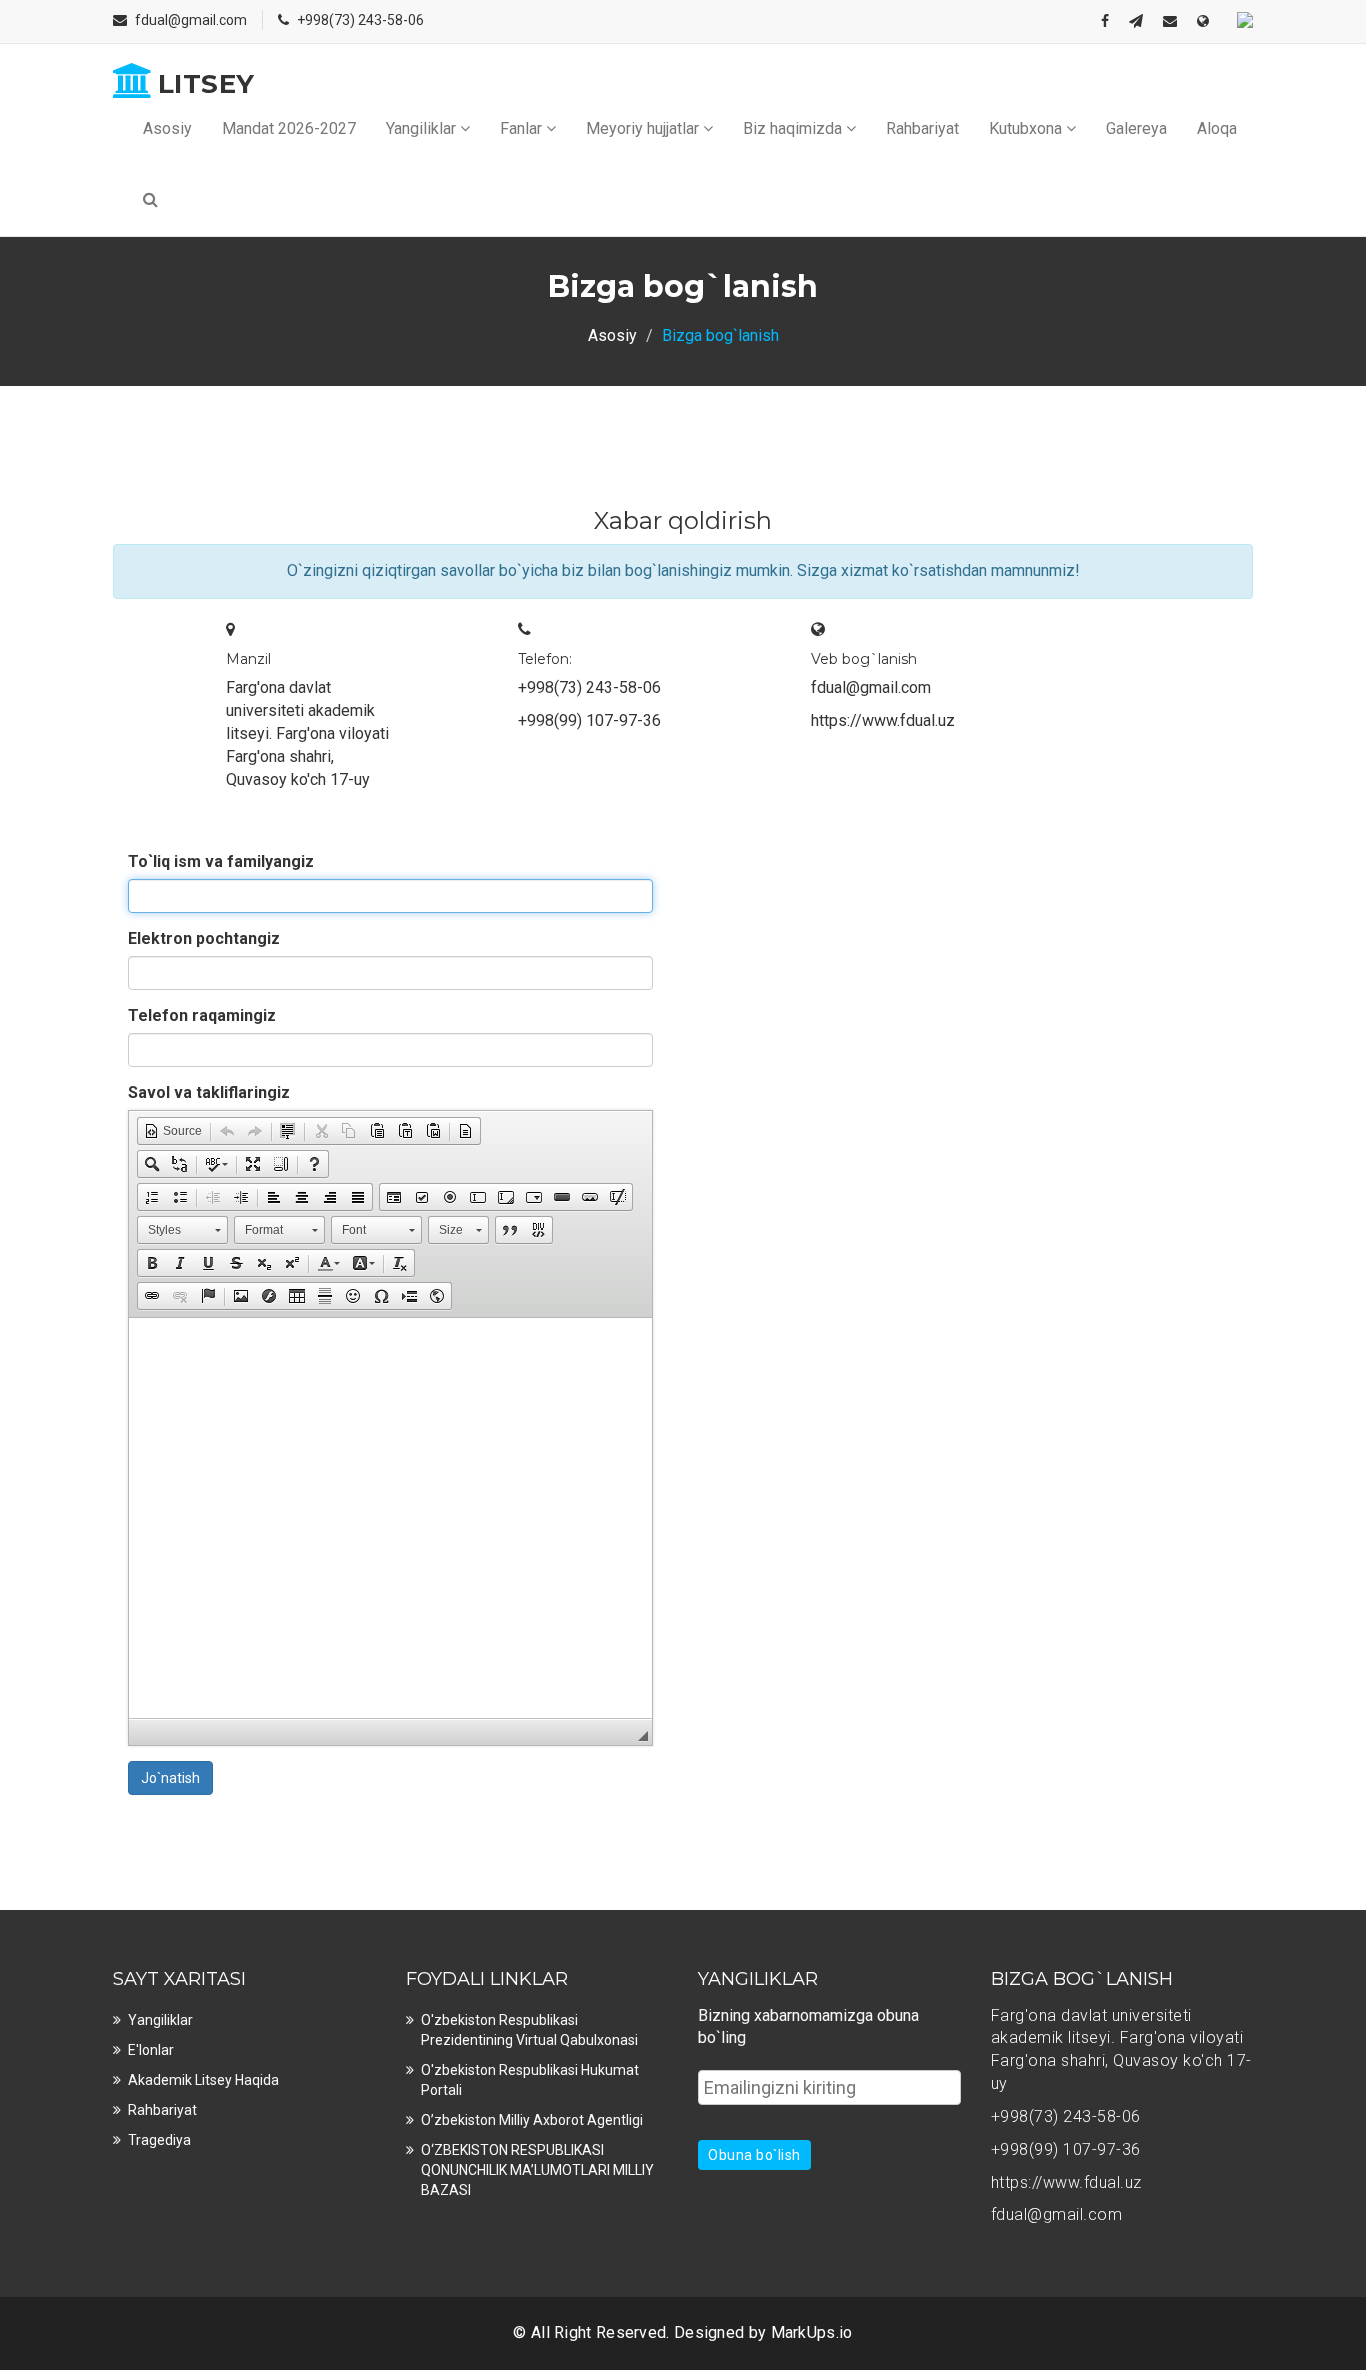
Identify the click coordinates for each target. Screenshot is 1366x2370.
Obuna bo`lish (754, 2155)
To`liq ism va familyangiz (221, 861)
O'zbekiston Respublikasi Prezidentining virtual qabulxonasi (529, 2030)
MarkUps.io (812, 2332)
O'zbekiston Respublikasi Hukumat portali (530, 2080)
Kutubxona (1027, 128)
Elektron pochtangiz (204, 938)
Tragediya (159, 2140)
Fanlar (523, 128)
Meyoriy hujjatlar (644, 128)
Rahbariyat (922, 128)
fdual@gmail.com (191, 20)
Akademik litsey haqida (203, 2080)
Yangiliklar (423, 128)
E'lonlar (151, 2050)
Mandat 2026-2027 (289, 128)
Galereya (1136, 128)
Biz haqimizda (794, 128)
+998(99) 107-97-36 (589, 720)
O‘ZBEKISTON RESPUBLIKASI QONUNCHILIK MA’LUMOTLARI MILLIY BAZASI (537, 2170)
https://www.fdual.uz (883, 720)
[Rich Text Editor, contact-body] (390, 1518)
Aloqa (1217, 128)
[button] (173, 1131)
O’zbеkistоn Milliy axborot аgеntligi (532, 2120)
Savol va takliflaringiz (209, 1092)
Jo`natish (170, 1778)
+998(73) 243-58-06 (360, 20)
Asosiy (167, 128)
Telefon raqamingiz (202, 1015)
